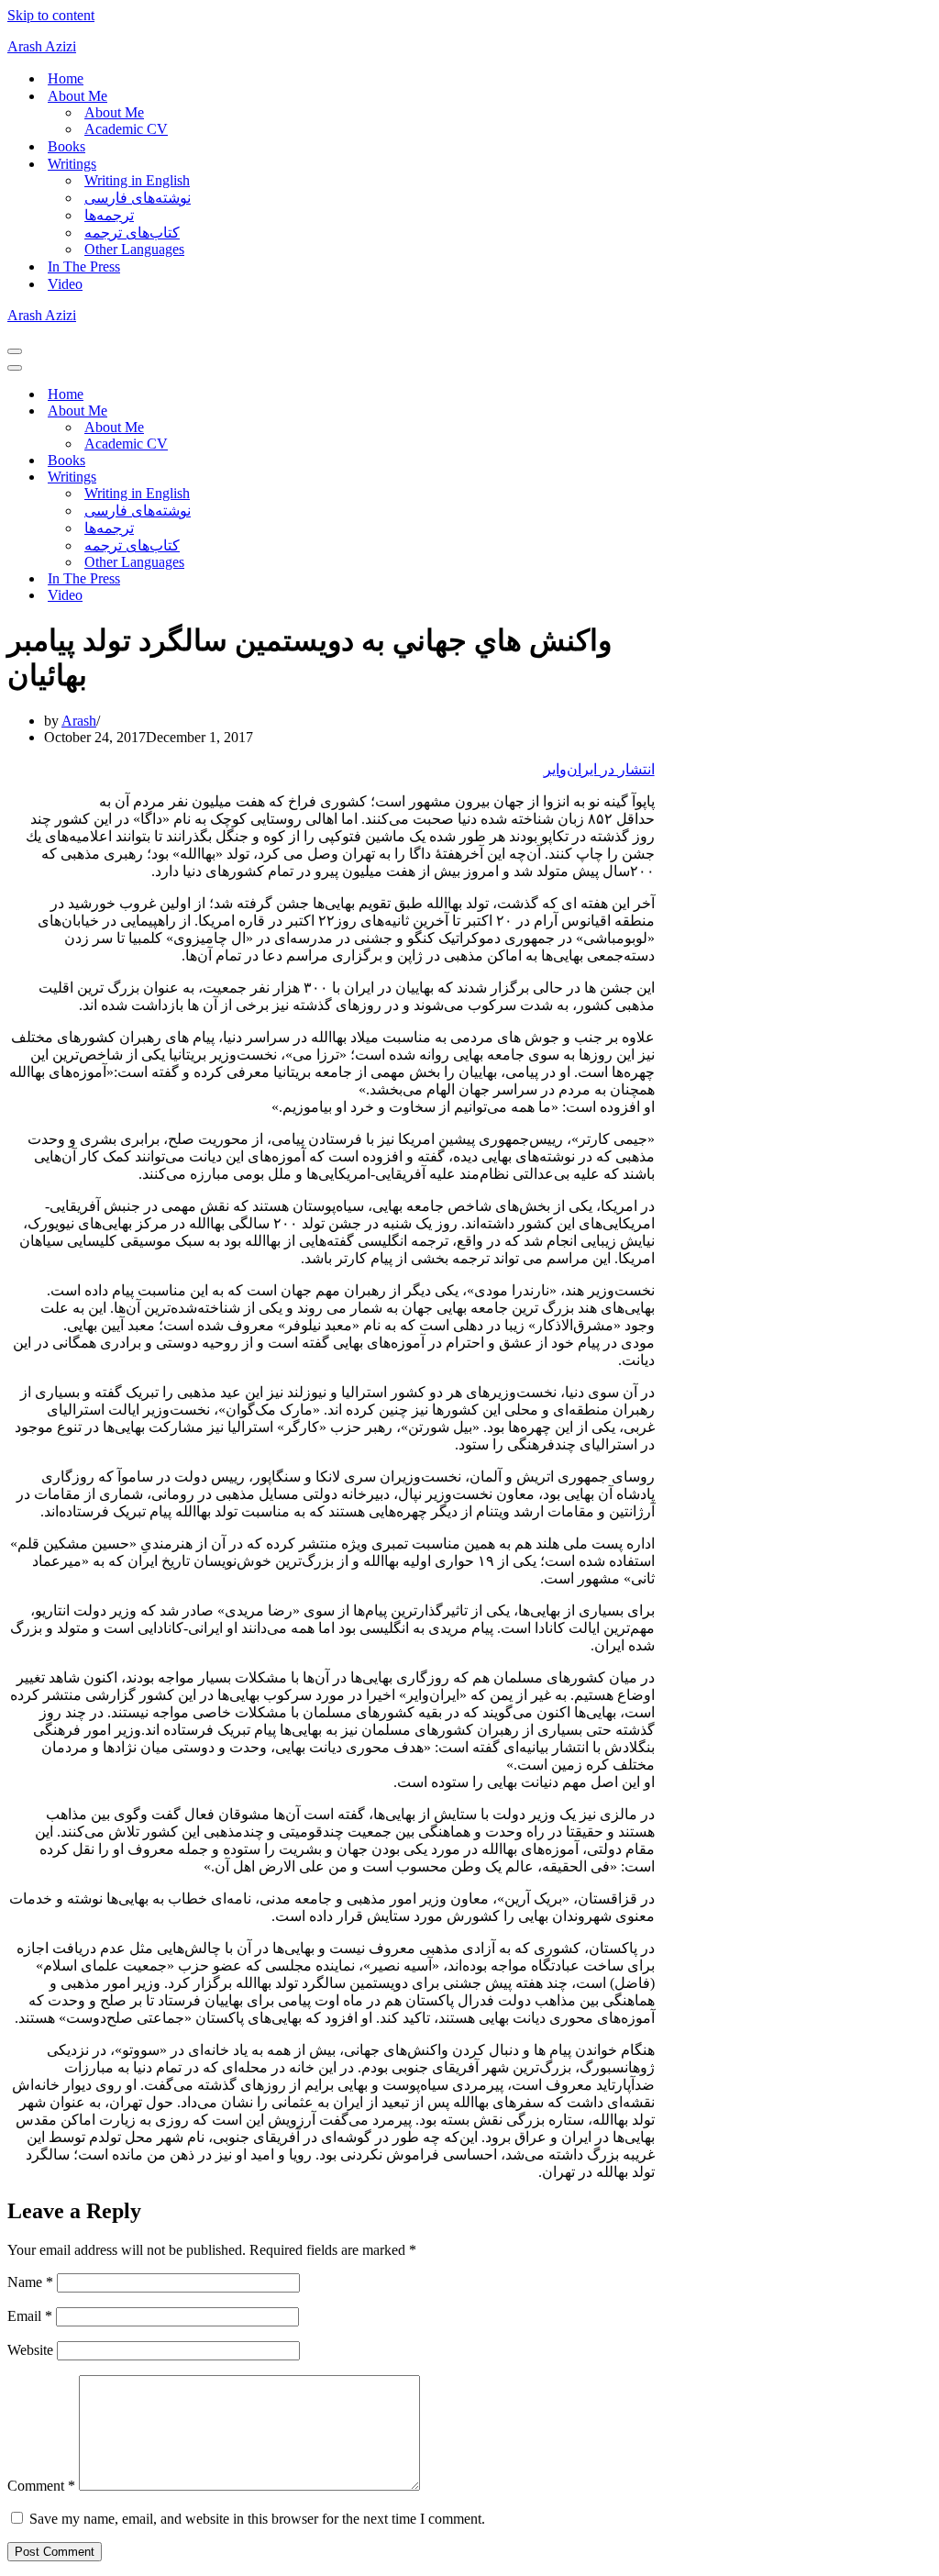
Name (30, 2282)
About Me (114, 112)
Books (66, 146)
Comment (41, 2486)
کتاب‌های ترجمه (132, 233)
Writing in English (137, 180)
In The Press (84, 266)
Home (66, 78)
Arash (79, 721)
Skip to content (51, 15)
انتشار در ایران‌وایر (599, 769)
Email (30, 2316)
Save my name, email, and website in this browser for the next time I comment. (257, 2519)
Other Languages (134, 249)
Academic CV (126, 129)
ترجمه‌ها (109, 215)
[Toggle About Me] (328, 411)
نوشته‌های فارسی (138, 198)
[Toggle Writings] (328, 477)
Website (30, 2350)
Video (65, 284)
